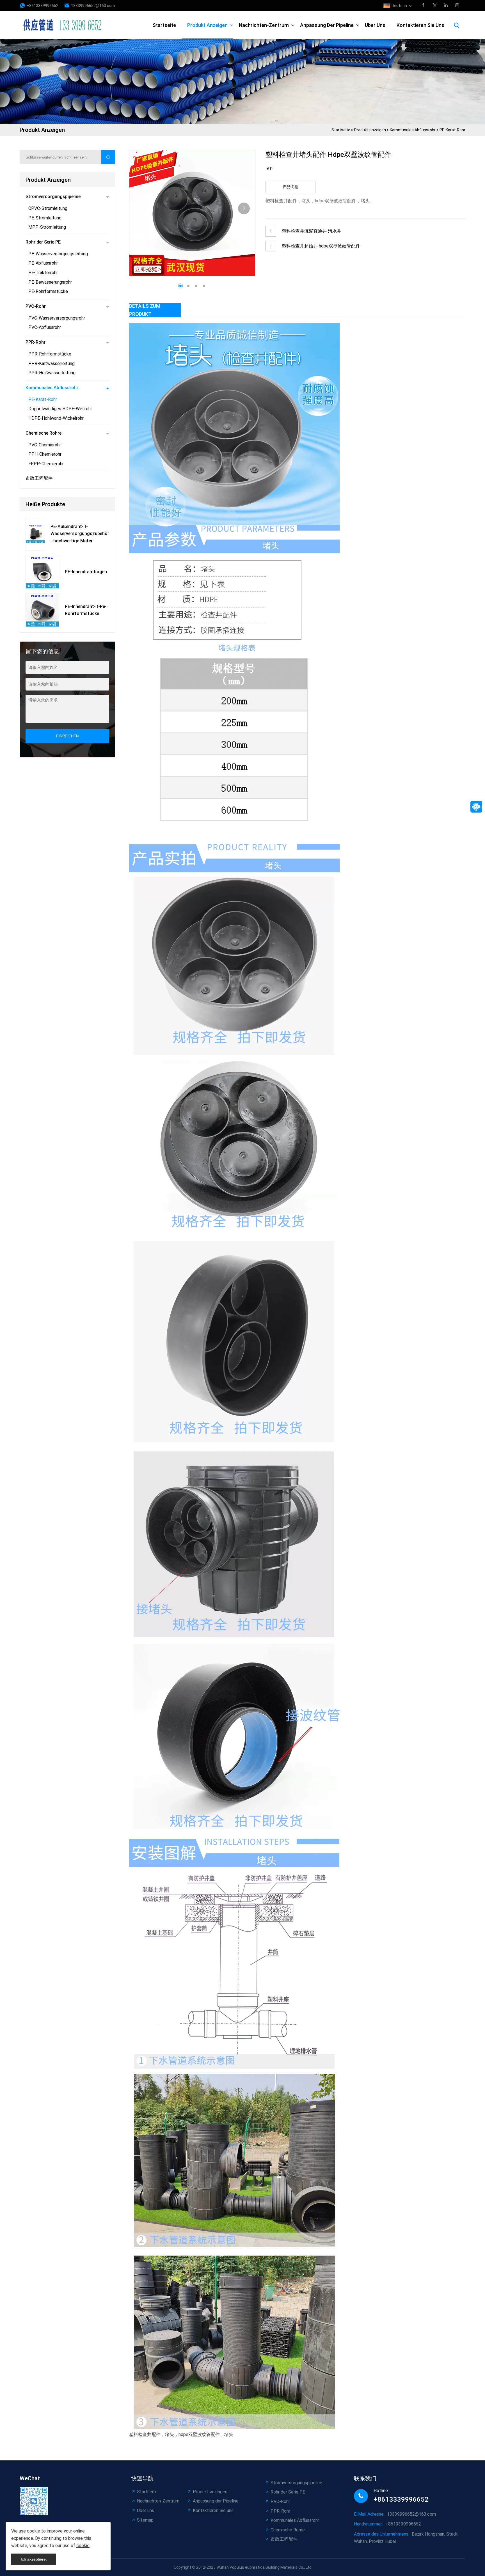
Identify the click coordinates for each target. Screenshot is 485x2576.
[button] (244, 208)
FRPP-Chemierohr (46, 464)
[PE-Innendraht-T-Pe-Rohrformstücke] (42, 610)
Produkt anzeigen (207, 25)
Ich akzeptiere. (34, 2559)
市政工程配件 (39, 478)
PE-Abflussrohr (43, 263)
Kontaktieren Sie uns (420, 25)
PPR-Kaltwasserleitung (52, 363)
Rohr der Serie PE (43, 242)
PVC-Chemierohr (45, 445)
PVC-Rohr (36, 306)
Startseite (164, 25)
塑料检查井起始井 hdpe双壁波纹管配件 (321, 246)
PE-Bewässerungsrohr (50, 282)
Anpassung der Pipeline (327, 25)
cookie (34, 2531)
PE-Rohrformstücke (48, 291)
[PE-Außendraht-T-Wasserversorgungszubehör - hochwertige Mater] (35, 534)
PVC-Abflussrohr (45, 327)
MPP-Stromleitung (47, 227)
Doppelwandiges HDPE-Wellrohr (60, 409)
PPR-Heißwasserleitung (52, 373)
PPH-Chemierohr (45, 454)
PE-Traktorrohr (43, 273)
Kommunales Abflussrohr (413, 130)
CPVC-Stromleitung (48, 208)
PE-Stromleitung (45, 218)
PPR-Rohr (36, 342)
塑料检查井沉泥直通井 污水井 (312, 231)
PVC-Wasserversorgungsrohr (57, 318)
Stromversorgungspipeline (53, 197)
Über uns (375, 25)
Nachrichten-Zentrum (264, 25)
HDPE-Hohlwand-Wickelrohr (56, 418)
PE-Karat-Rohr (452, 130)
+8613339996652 (43, 6)
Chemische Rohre (44, 433)
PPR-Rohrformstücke (50, 354)
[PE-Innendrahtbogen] (42, 572)
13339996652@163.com (93, 6)
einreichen (67, 736)
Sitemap (145, 2520)
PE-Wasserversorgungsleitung (58, 254)
